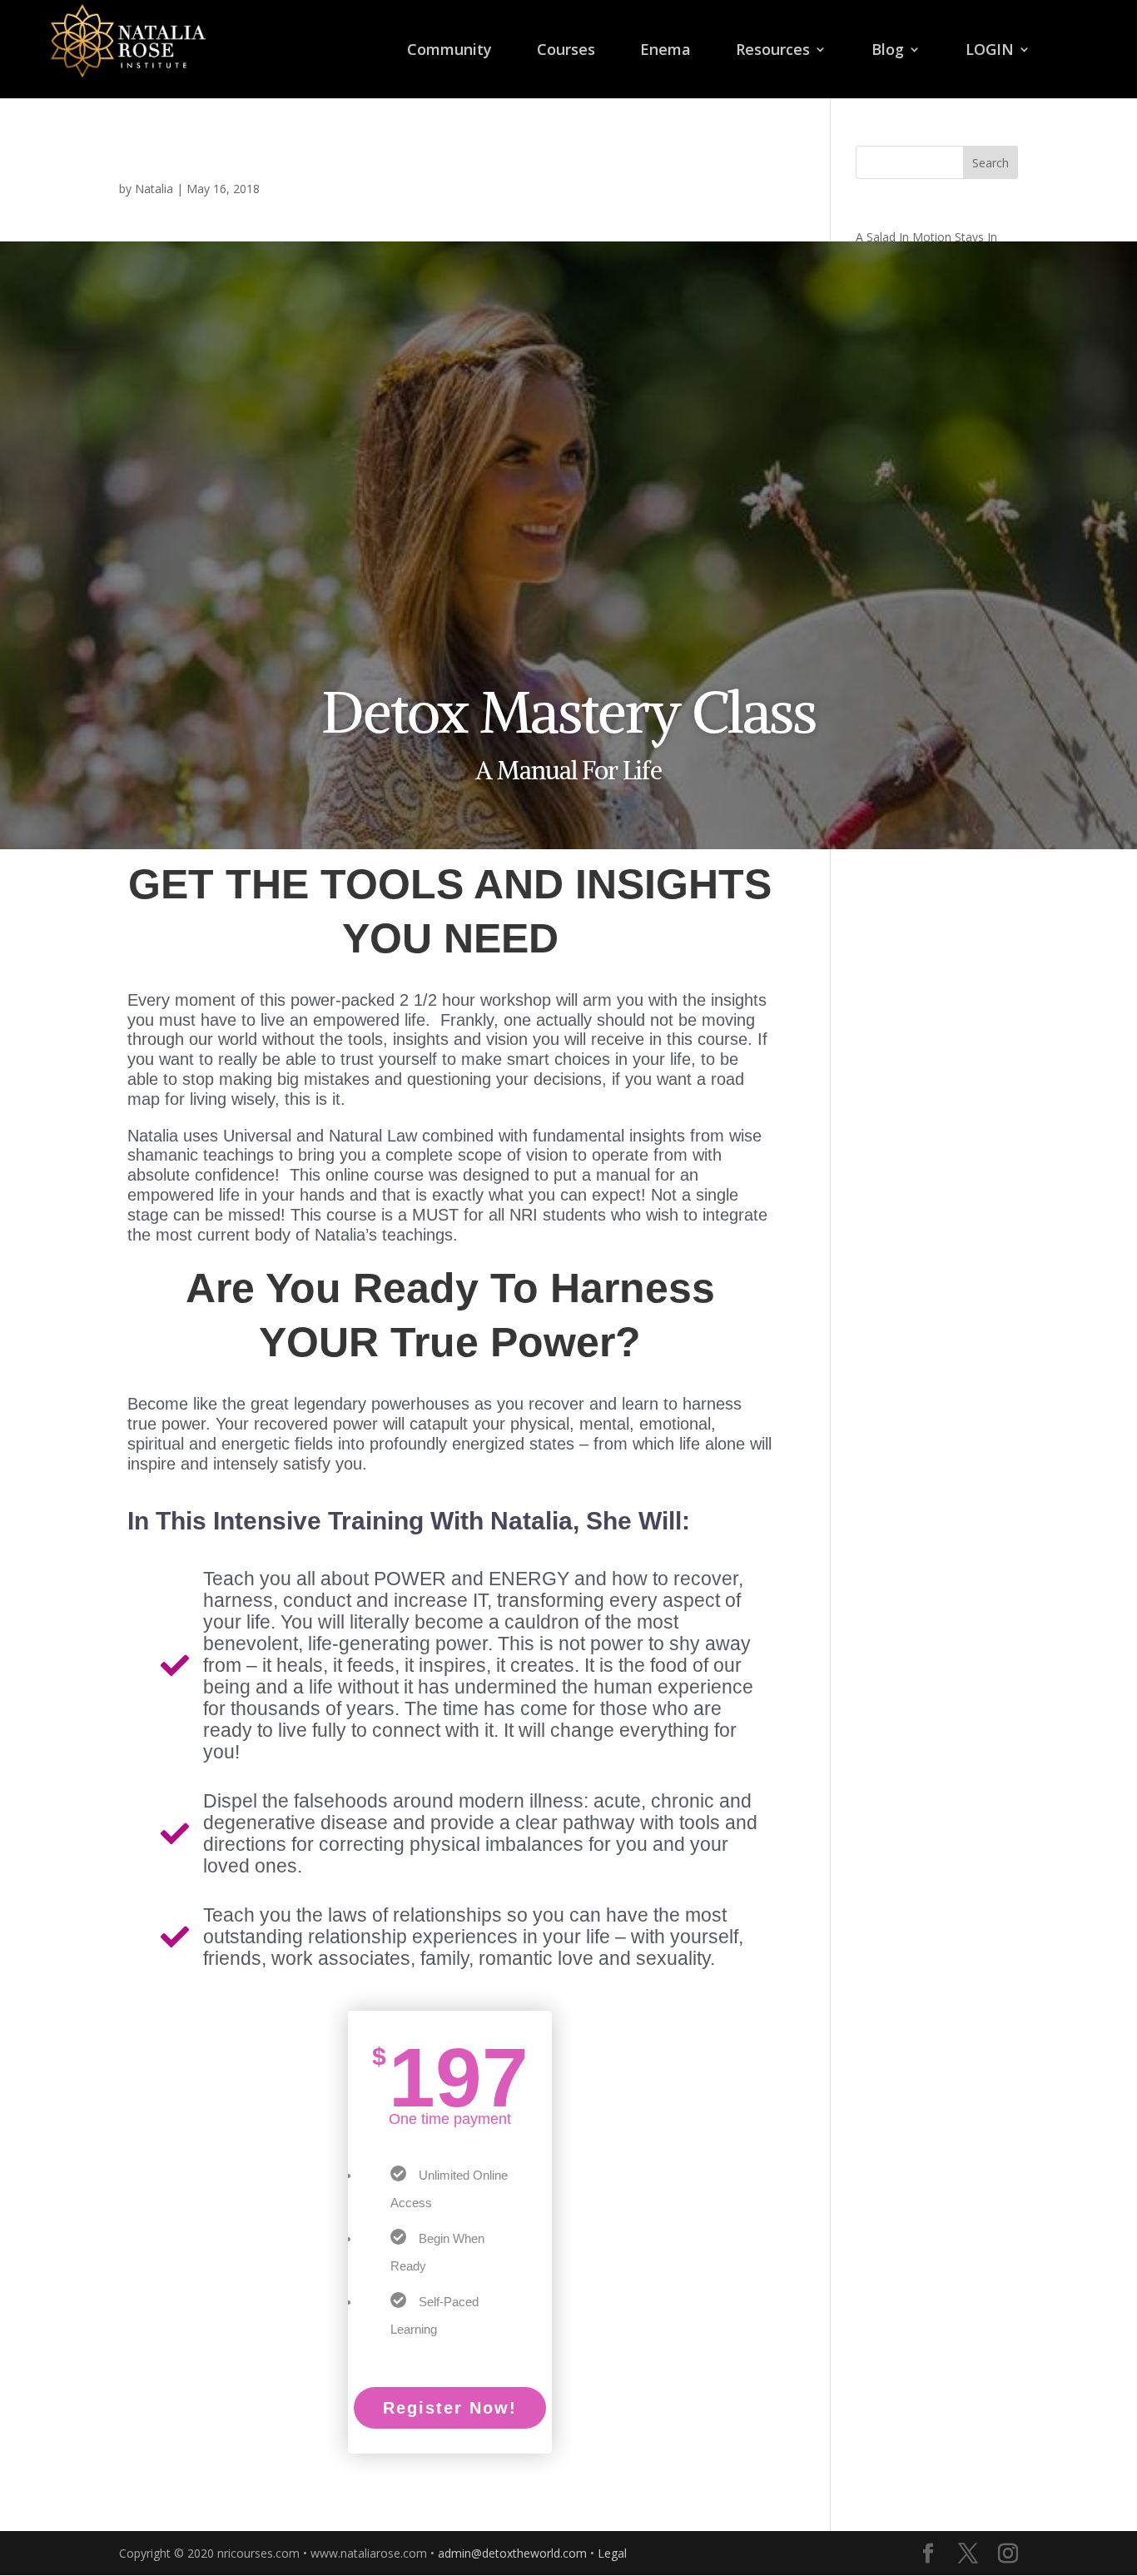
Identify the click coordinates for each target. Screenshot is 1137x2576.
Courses (566, 51)
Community (449, 51)
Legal (612, 2553)
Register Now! (450, 2408)
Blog (888, 51)
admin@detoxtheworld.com (512, 2553)
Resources (773, 51)
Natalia (154, 189)
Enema (665, 51)
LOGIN (990, 51)
